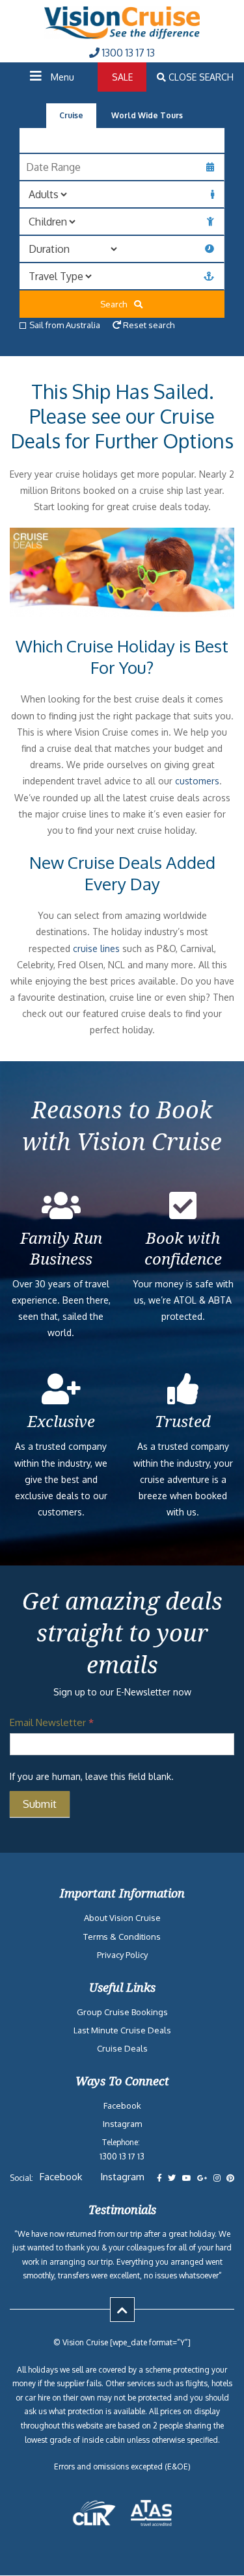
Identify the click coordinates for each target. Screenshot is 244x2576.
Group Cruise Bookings (122, 2012)
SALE (122, 77)
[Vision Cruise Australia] (122, 35)
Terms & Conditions (122, 1937)
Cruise (71, 115)
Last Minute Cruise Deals (122, 2030)
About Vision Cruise (122, 1918)
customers (197, 781)
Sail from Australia (65, 325)
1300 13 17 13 (127, 53)
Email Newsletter (52, 1722)
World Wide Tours (147, 115)
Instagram (122, 2124)
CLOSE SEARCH (200, 77)
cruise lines (96, 948)
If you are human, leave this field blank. (92, 1776)
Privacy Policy (122, 1955)
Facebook (122, 2106)
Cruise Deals (122, 2048)
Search (116, 304)
